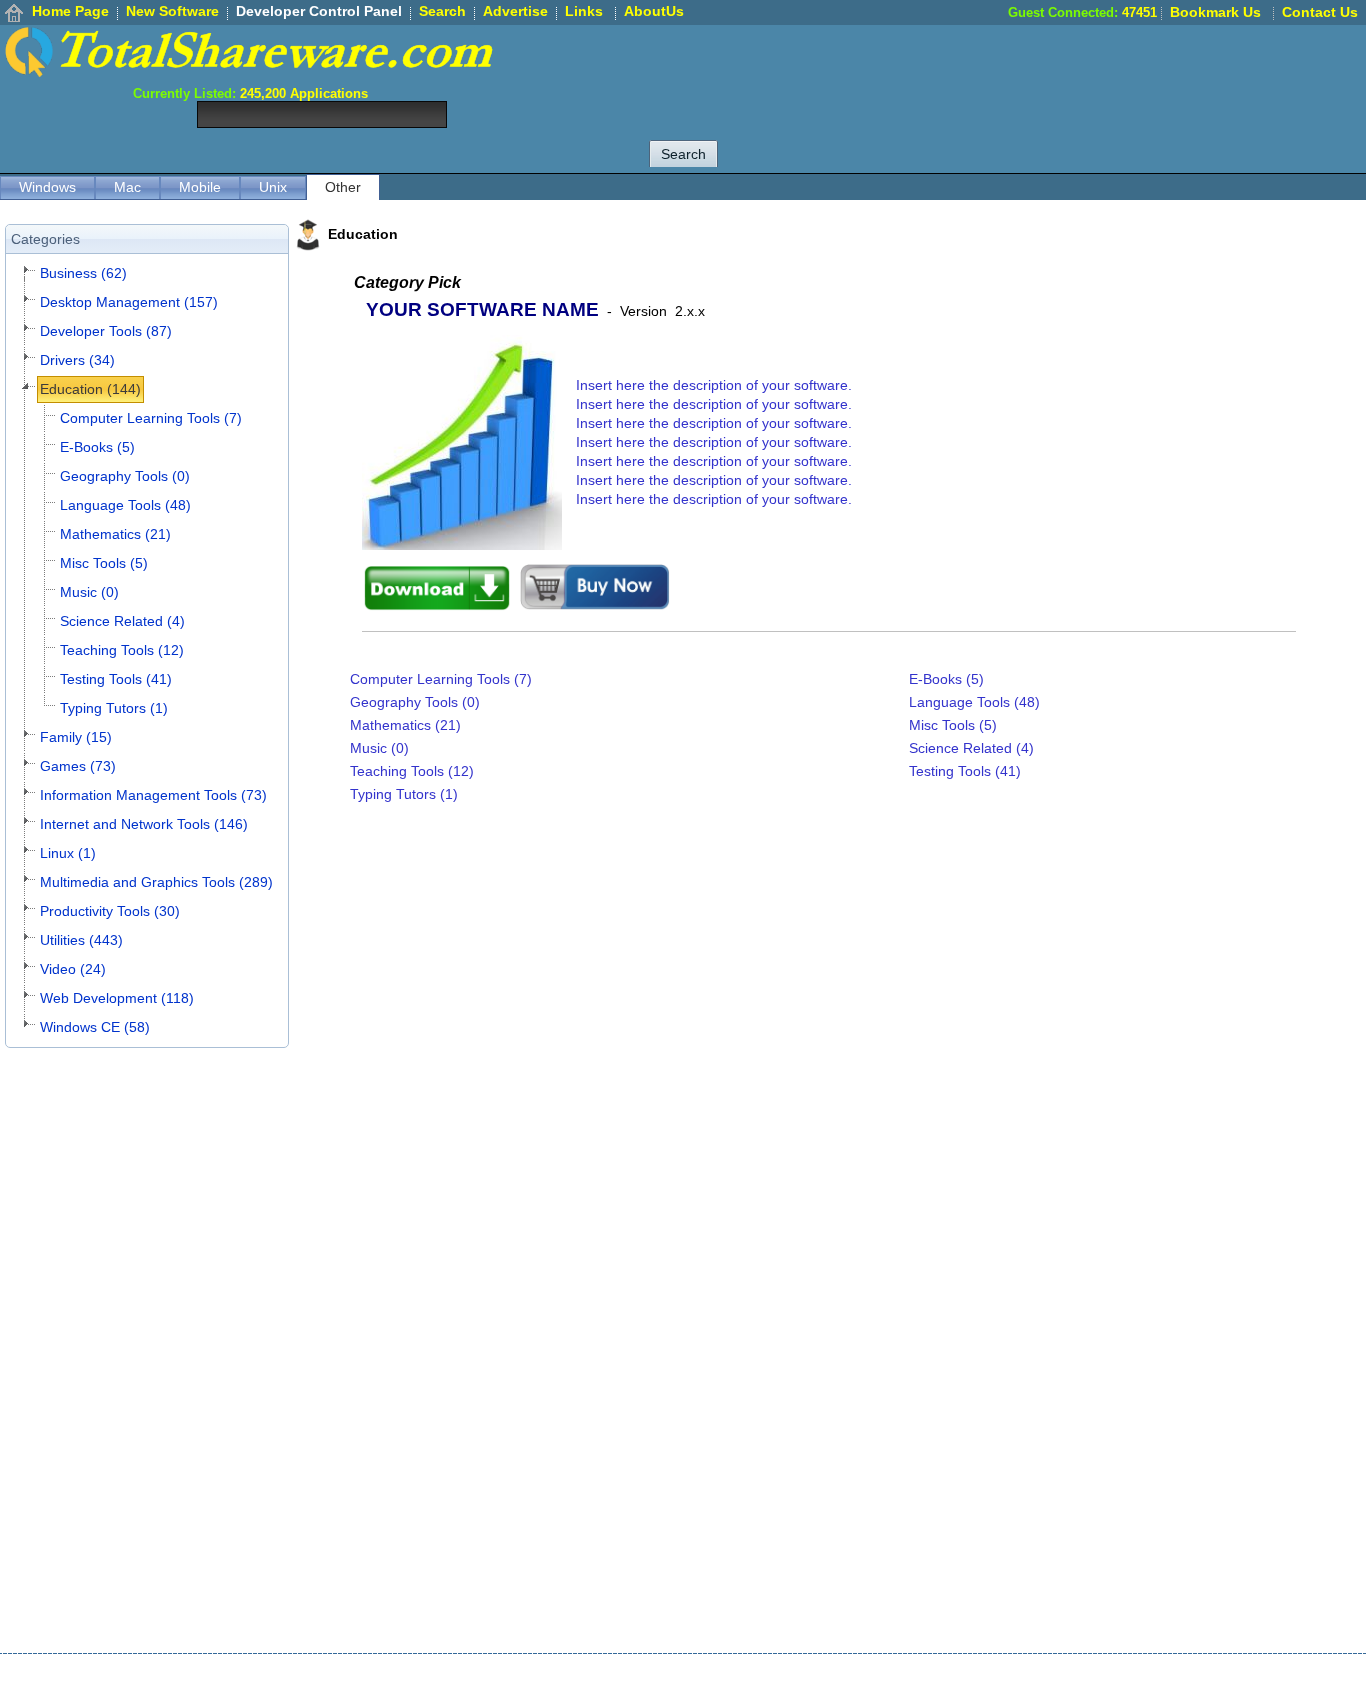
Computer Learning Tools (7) (151, 418)
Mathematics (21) (115, 534)
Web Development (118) (117, 998)
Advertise (515, 11)
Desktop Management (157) (129, 302)
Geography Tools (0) (125, 476)
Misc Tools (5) (104, 563)
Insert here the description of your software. (714, 385)
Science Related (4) (122, 621)
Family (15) (76, 737)
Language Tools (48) (125, 505)
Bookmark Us (1215, 12)
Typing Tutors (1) (114, 708)
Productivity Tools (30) (110, 911)
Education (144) (90, 389)
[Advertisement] (1002, 70)
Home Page (70, 11)
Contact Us (1320, 12)
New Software (172, 11)
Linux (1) (68, 853)
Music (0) (89, 592)
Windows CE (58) (95, 1027)
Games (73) (78, 766)
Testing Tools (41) (116, 679)
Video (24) (73, 969)
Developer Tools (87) (106, 331)
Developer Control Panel (319, 11)
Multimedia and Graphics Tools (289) (156, 882)
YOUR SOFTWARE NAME (482, 309)
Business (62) (83, 273)
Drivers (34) (77, 360)
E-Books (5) (97, 447)
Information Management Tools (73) (153, 795)
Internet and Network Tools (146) (144, 824)
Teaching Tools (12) (122, 650)
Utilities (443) (81, 940)
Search (442, 11)
